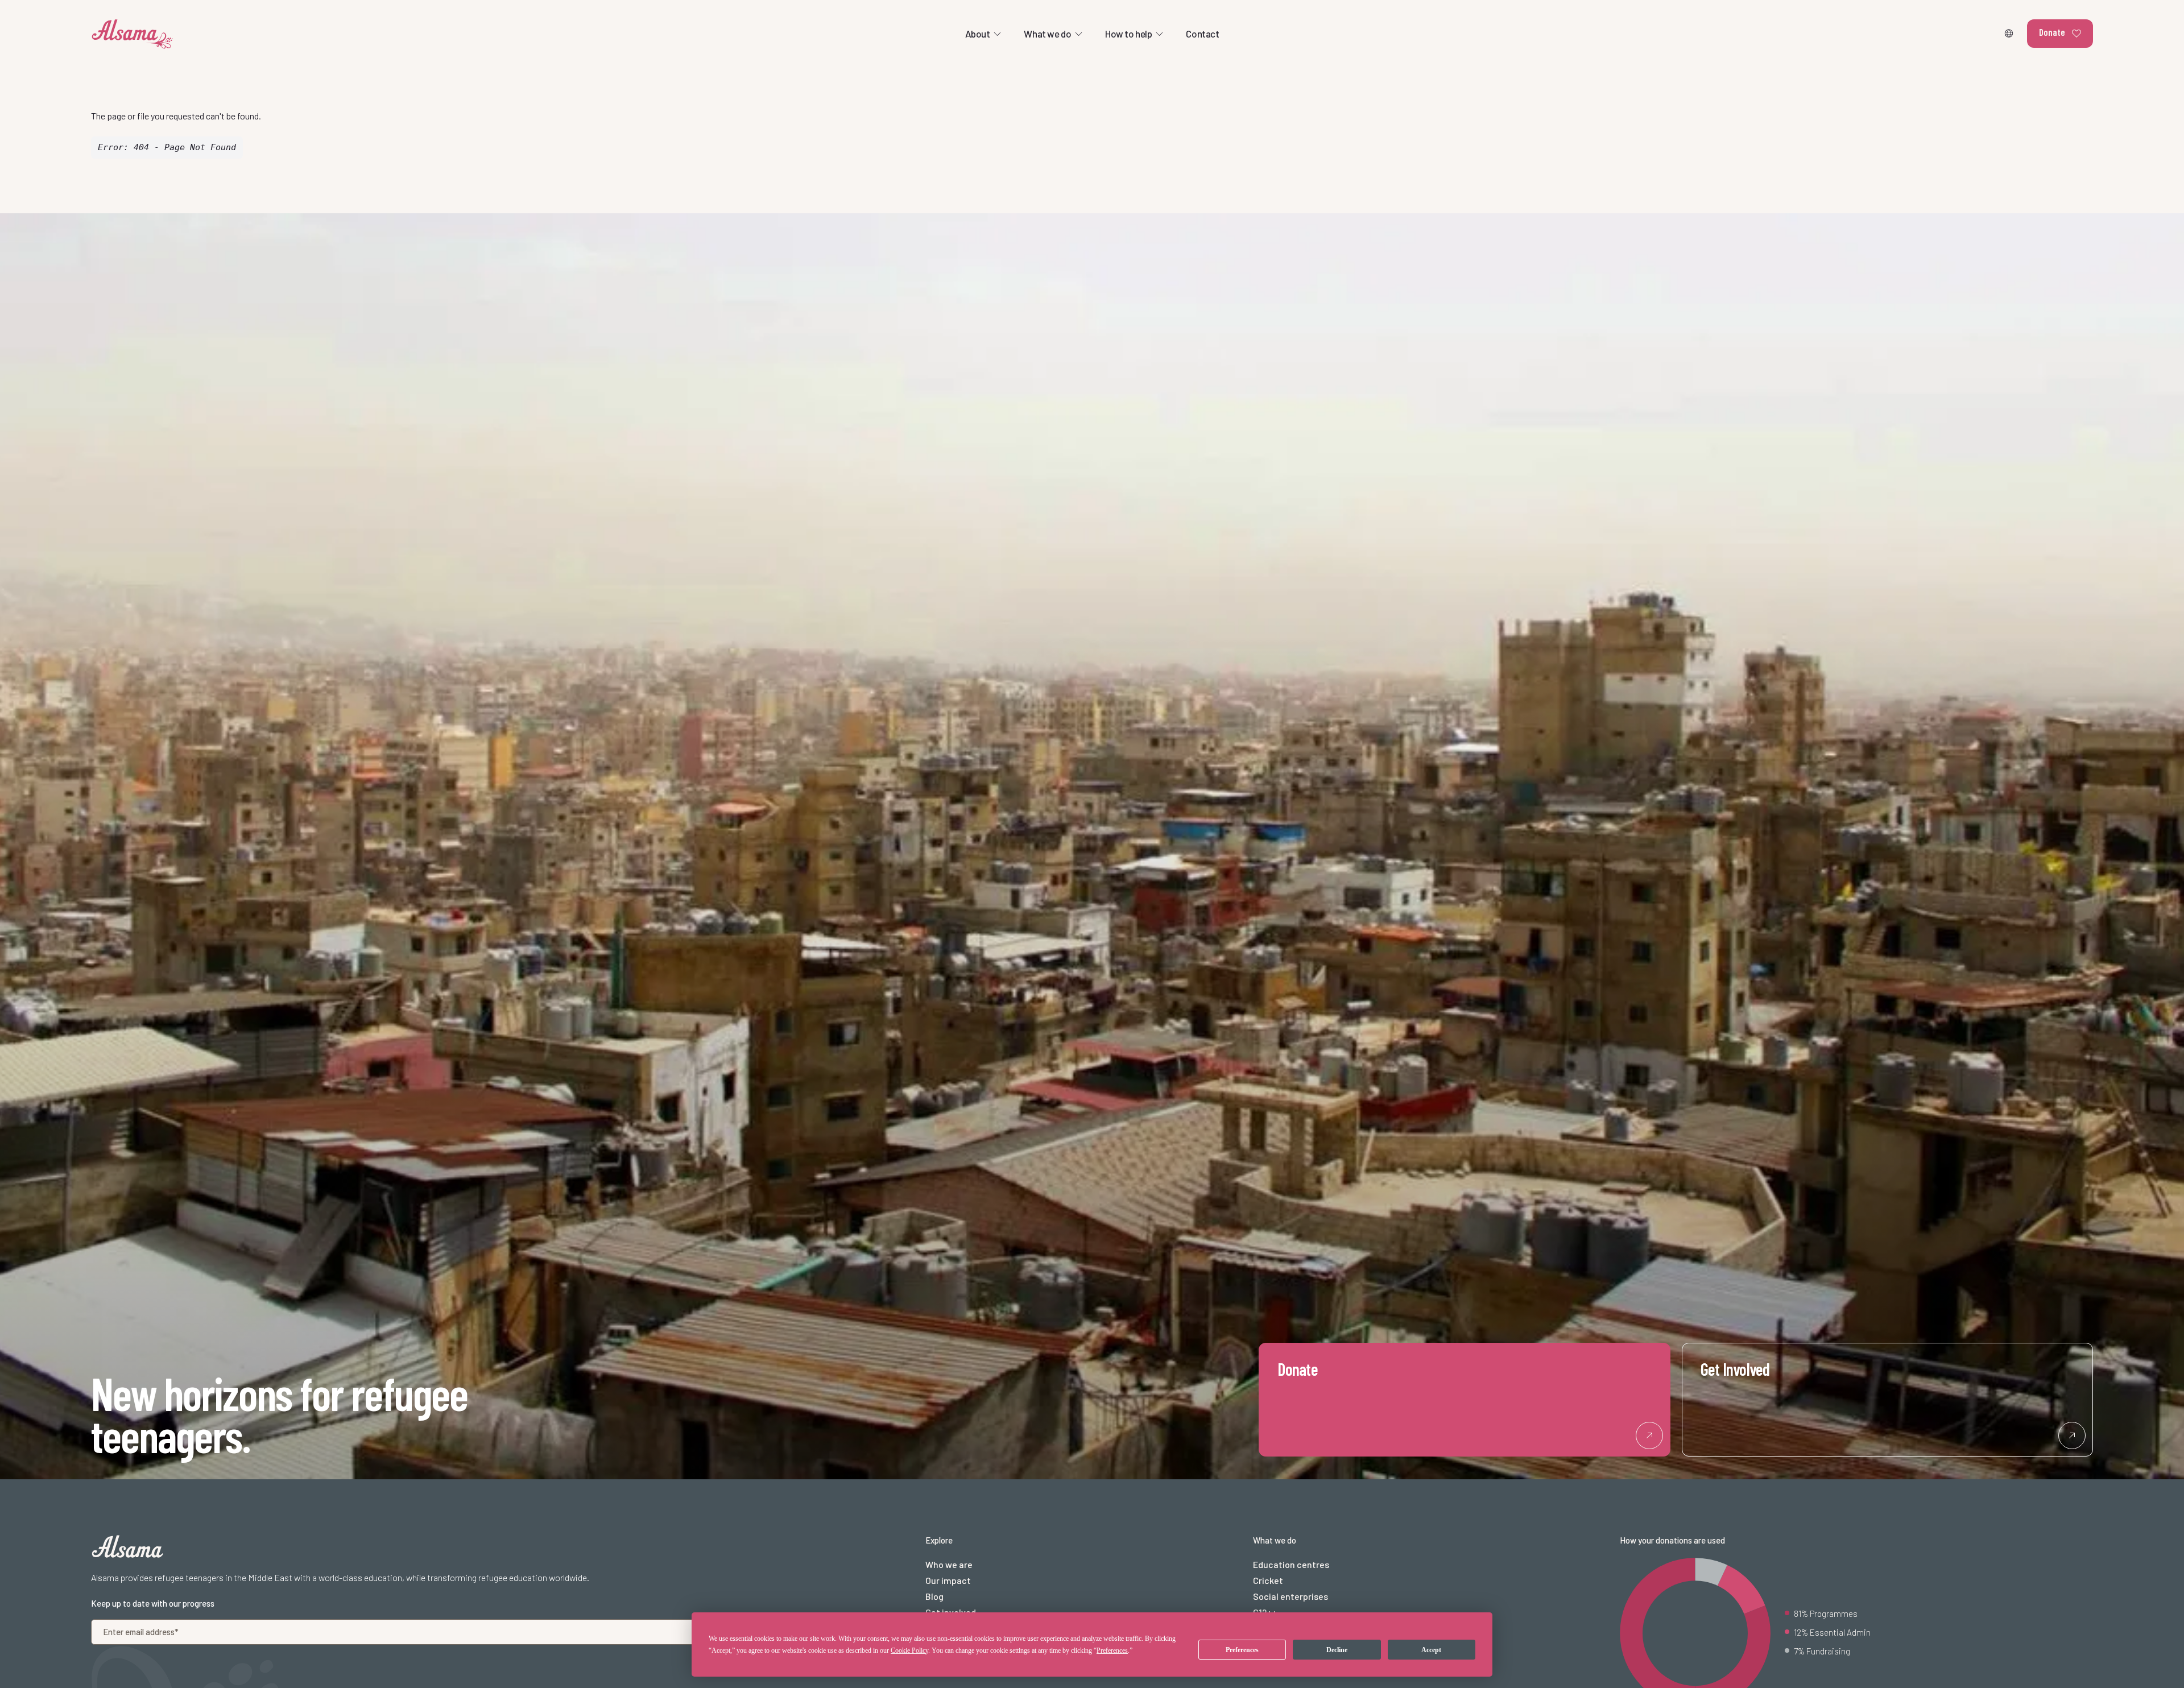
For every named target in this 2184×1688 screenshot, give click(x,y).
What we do (1047, 34)
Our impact (948, 1580)
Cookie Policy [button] (909, 1650)
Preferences (1242, 1650)
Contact (1202, 34)
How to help (1128, 34)
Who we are (949, 1564)
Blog (934, 1596)
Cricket (1268, 1580)
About (978, 34)
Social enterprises (1290, 1596)
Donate (2052, 32)
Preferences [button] (1112, 1650)
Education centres (1291, 1564)
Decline (1337, 1650)
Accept (1431, 1650)
